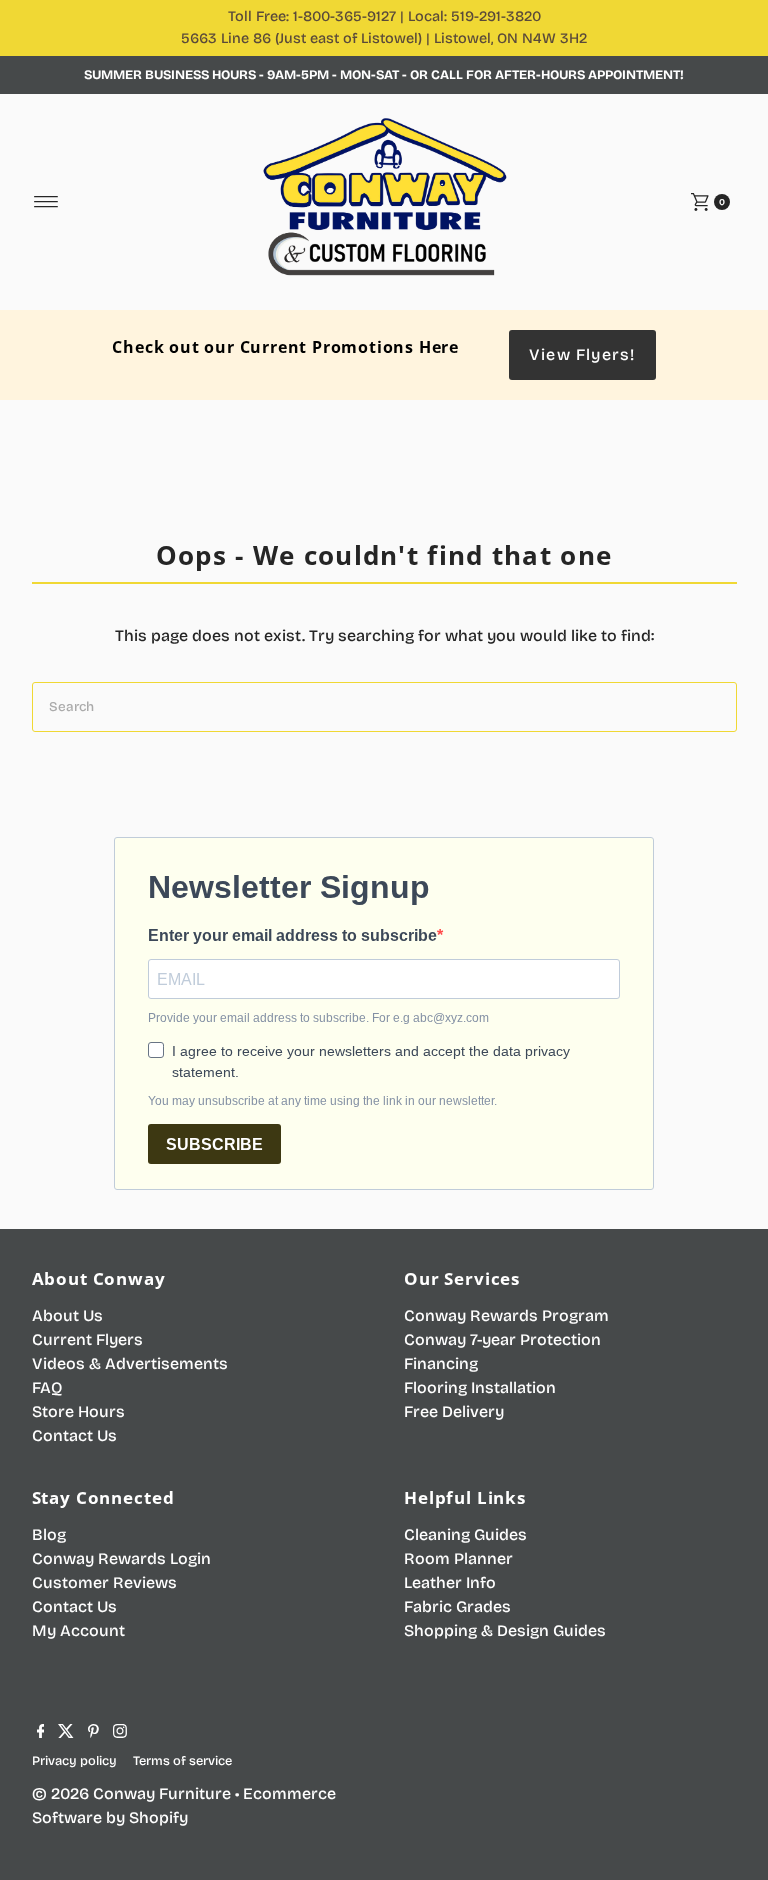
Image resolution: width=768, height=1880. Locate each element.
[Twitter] (66, 1733)
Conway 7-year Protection (502, 1339)
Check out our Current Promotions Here (285, 347)
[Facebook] (41, 1733)
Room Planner (458, 1558)
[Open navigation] (46, 202)
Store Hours (78, 1411)
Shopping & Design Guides (505, 1630)
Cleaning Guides (465, 1534)
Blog (49, 1534)
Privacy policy (74, 1760)
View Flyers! (582, 354)
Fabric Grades (457, 1606)
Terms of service (182, 1760)
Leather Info (450, 1582)
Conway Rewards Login (121, 1558)
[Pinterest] (93, 1733)
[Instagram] (120, 1733)
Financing (441, 1363)
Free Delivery (454, 1411)
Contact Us (74, 1435)
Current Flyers (87, 1339)
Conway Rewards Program (506, 1315)
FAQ (47, 1387)
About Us (67, 1315)
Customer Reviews (104, 1582)
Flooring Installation (480, 1387)
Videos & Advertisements (130, 1363)
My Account (78, 1630)
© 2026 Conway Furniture (131, 1793)
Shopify (158, 1817)
